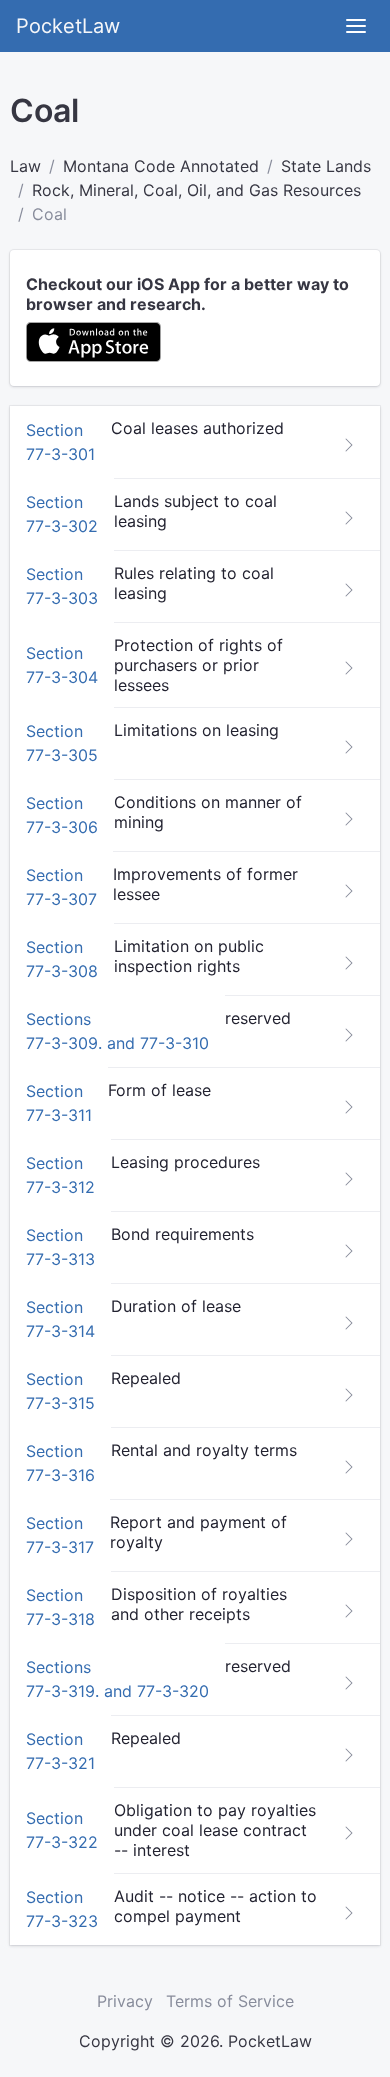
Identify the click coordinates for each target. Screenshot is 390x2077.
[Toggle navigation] (356, 26)
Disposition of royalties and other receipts (199, 1604)
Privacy (125, 2001)
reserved (258, 1018)
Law (25, 166)
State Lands (326, 166)
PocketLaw (68, 26)
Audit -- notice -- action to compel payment (215, 1906)
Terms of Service (230, 2001)
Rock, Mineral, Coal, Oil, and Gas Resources (196, 190)
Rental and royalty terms (204, 1450)
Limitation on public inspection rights (189, 956)
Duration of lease (176, 1306)
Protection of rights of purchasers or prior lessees (198, 665)
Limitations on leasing (196, 730)
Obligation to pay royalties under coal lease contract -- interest (215, 1830)
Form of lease (159, 1090)
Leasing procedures (185, 1162)
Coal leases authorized (197, 428)
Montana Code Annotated (161, 166)
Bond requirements (182, 1234)
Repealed (146, 1378)
